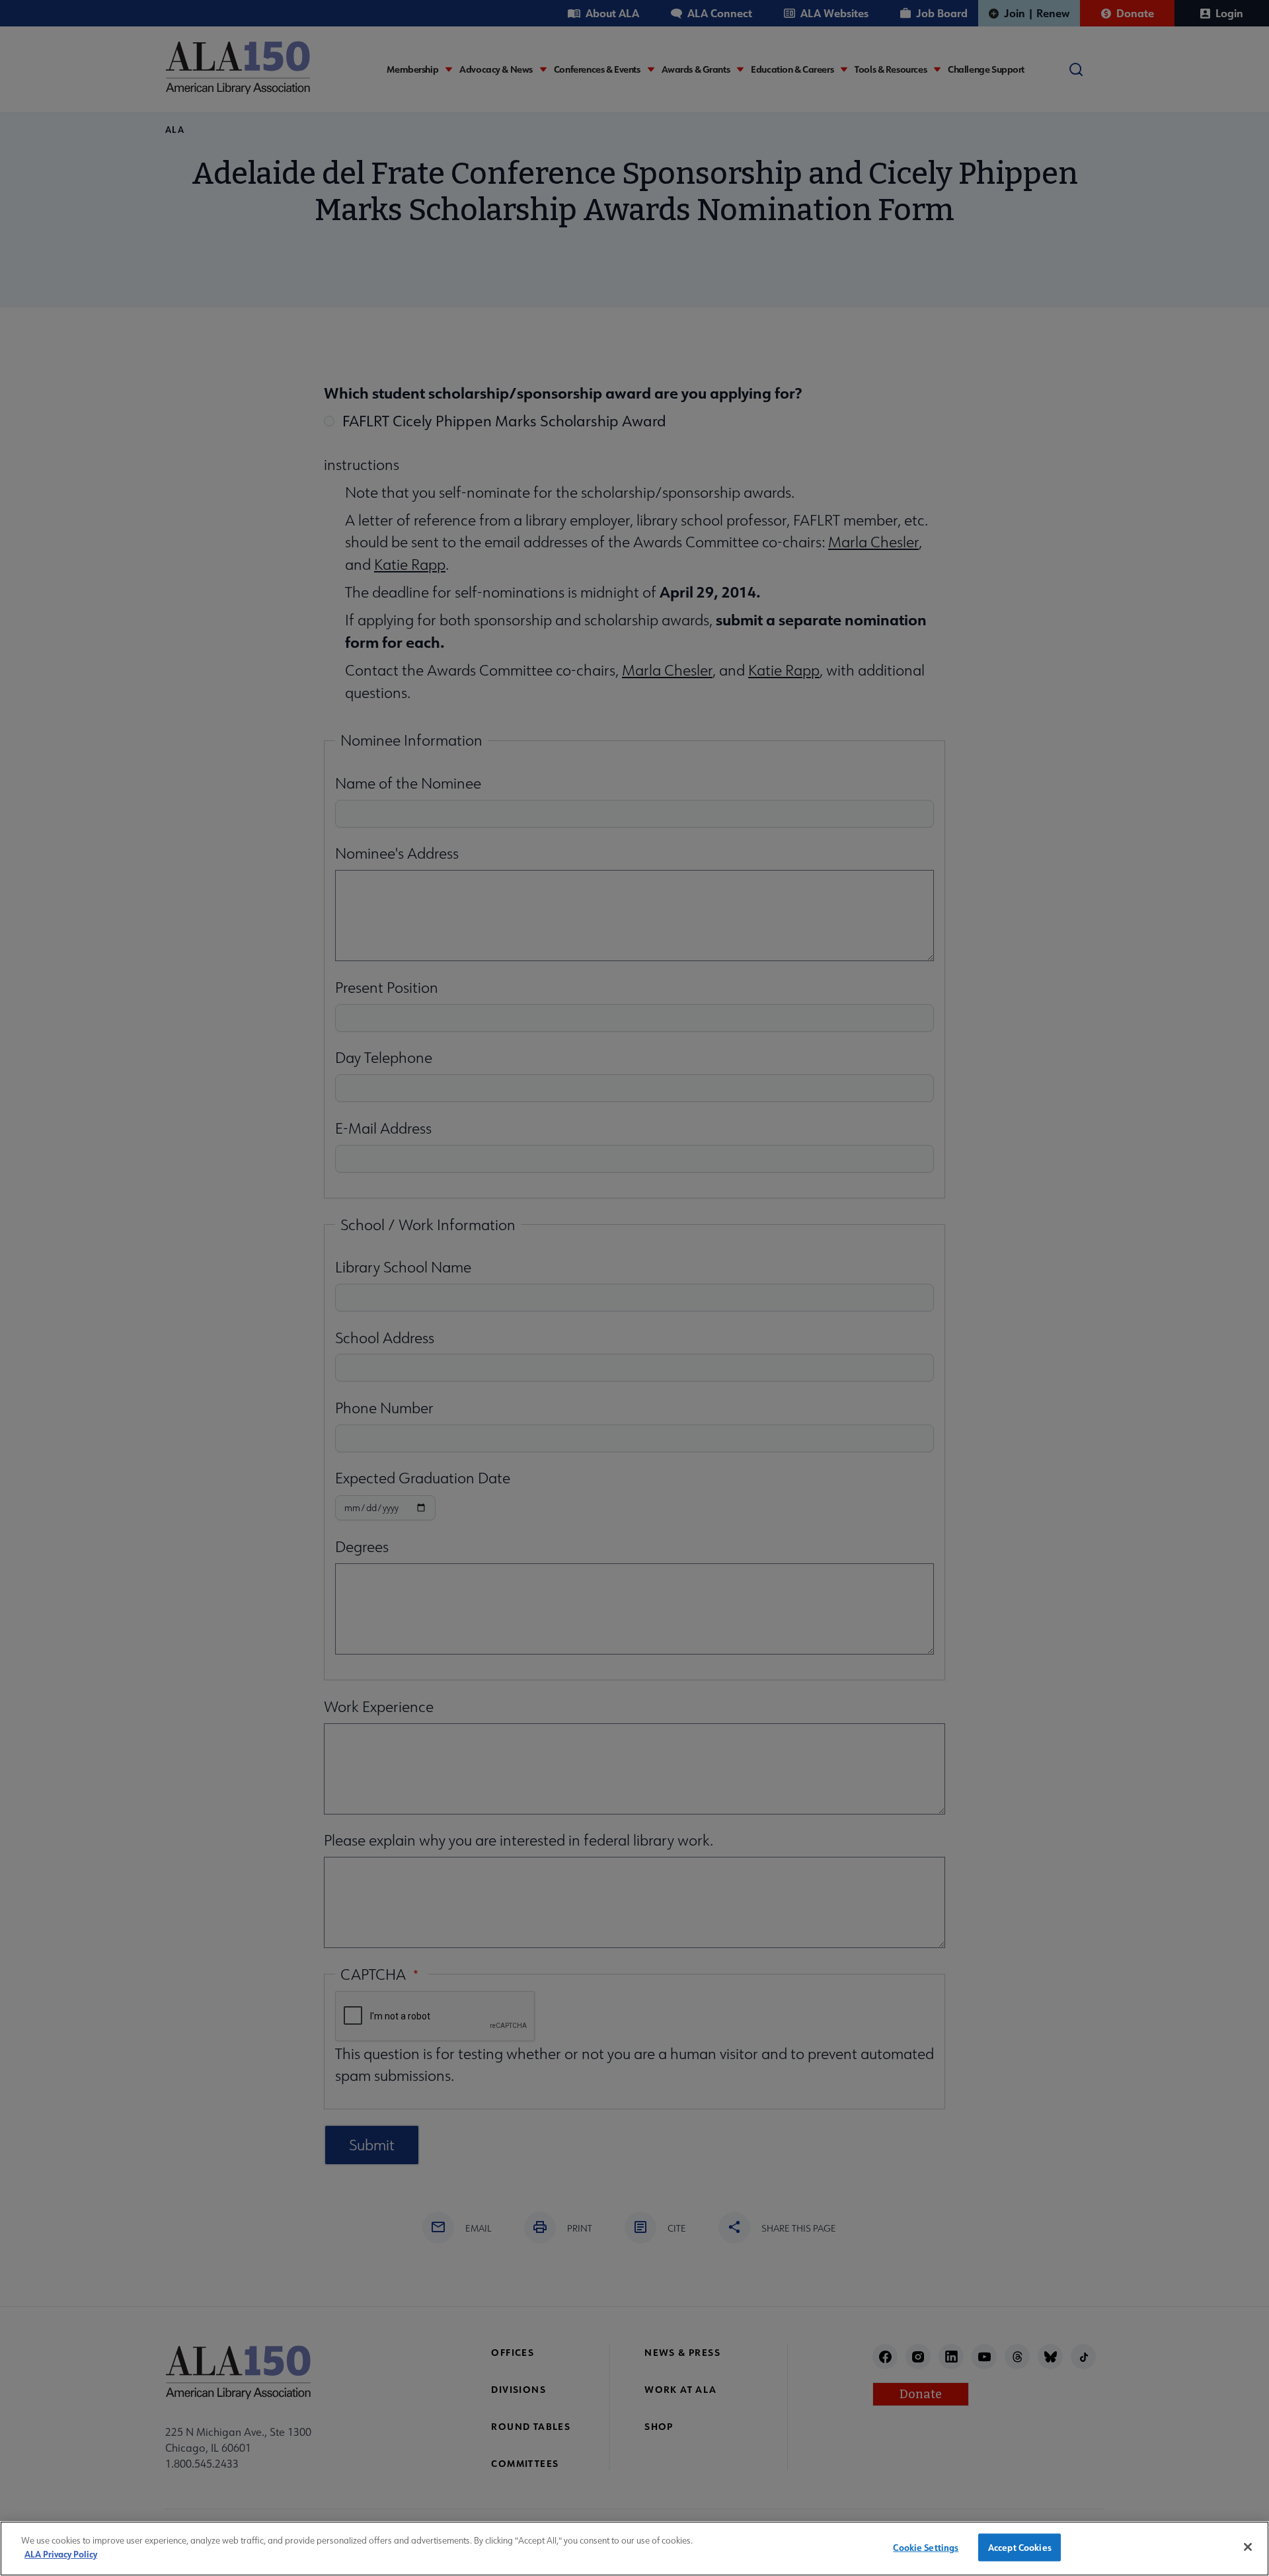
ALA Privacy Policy (61, 2553)
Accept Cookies (1020, 2547)
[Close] (1248, 2547)
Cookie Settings (926, 2547)
